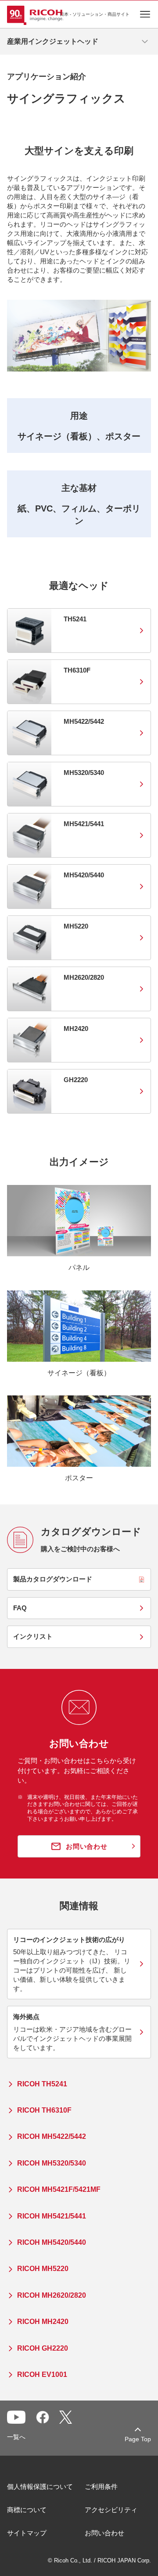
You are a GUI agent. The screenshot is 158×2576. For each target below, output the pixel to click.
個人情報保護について (40, 2487)
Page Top (138, 2439)
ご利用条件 (101, 2487)
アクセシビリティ (111, 2510)
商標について (27, 2510)
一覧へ (16, 2437)
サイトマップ (27, 2533)
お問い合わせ (104, 2533)
